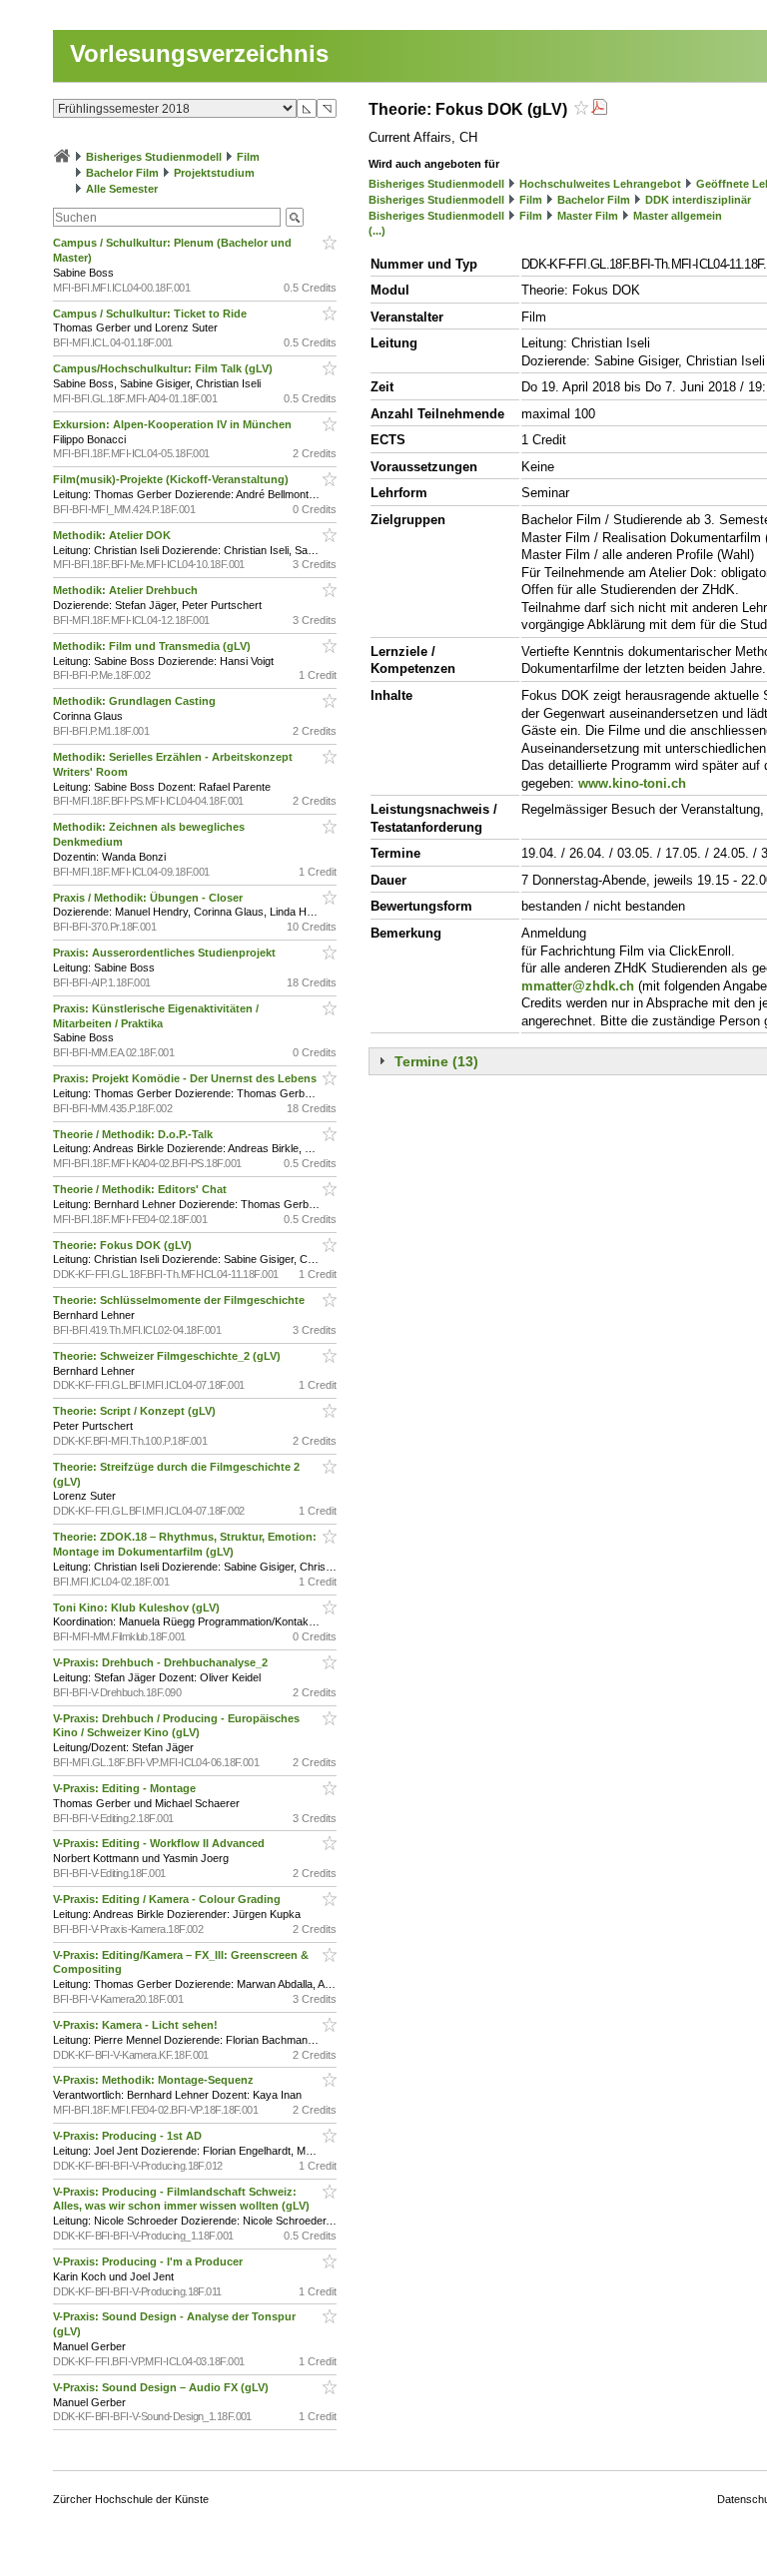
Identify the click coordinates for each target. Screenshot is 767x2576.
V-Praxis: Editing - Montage (126, 1788)
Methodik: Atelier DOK (113, 535)
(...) (377, 231)
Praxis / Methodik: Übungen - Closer (149, 898)
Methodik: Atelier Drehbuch (127, 590)
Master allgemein (678, 216)
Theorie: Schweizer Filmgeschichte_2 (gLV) (168, 1356)
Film (248, 157)
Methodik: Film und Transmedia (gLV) (153, 646)
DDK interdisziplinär (698, 200)
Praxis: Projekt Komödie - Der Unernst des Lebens (186, 1078)
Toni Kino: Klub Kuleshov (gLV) (138, 1608)
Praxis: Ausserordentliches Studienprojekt (166, 953)
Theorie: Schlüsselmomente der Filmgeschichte (180, 1300)
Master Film (588, 216)
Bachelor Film (122, 173)
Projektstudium (214, 173)
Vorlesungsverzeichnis (199, 53)
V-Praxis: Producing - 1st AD (129, 2136)
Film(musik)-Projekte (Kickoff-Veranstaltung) (172, 479)
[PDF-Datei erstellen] (599, 109)
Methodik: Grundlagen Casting (136, 701)
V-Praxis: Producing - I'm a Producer (149, 2261)
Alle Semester (122, 189)
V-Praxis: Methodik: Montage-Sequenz (155, 2080)
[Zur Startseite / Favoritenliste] (62, 157)
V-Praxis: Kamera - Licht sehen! (137, 2025)
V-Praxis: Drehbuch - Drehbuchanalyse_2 (162, 1662)
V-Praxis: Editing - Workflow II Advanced (160, 1843)
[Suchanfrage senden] (295, 217)
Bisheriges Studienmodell (154, 157)
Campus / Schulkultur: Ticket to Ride (151, 314)
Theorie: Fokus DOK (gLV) (124, 1245)
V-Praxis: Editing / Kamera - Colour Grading (168, 1899)
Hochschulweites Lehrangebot (600, 184)
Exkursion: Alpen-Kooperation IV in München (174, 424)
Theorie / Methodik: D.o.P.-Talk (134, 1134)
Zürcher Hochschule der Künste (131, 2499)
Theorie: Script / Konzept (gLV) (136, 1411)
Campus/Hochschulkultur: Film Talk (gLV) (164, 368)
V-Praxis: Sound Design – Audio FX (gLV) (162, 2387)
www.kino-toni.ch (632, 783)
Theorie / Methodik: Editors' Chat (141, 1189)
